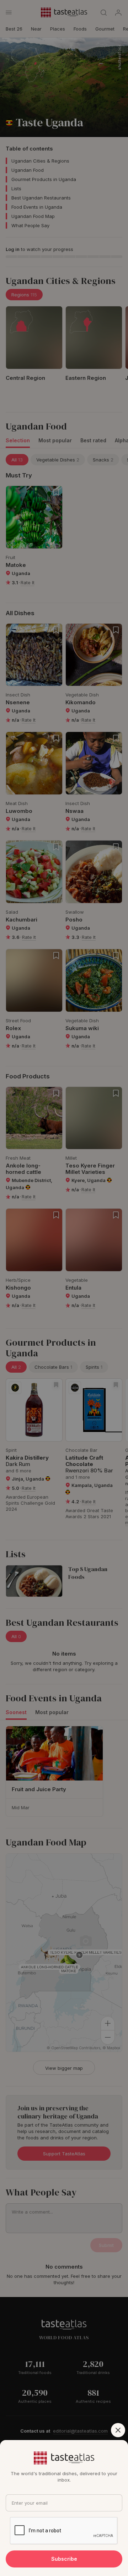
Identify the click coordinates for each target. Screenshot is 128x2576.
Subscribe (64, 2559)
